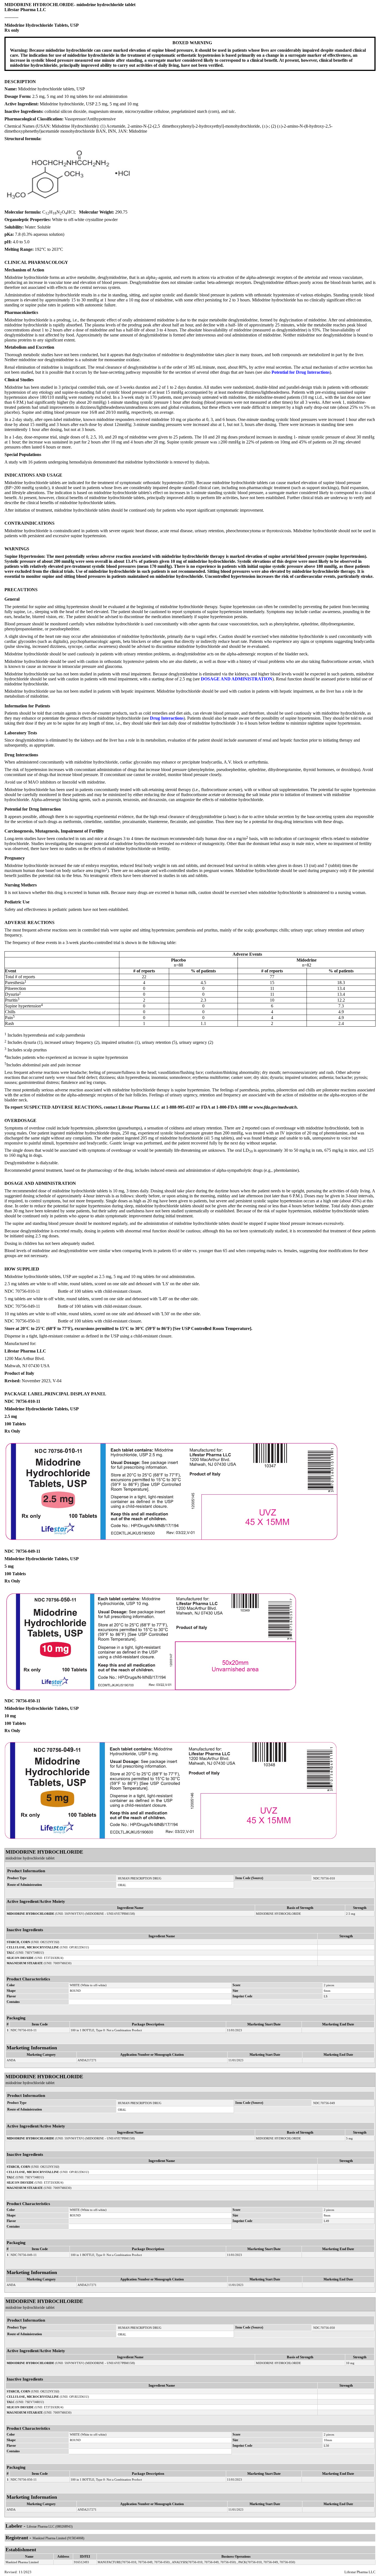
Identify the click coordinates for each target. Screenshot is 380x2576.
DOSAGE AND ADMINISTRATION (237, 679)
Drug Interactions (167, 718)
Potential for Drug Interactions (301, 372)
